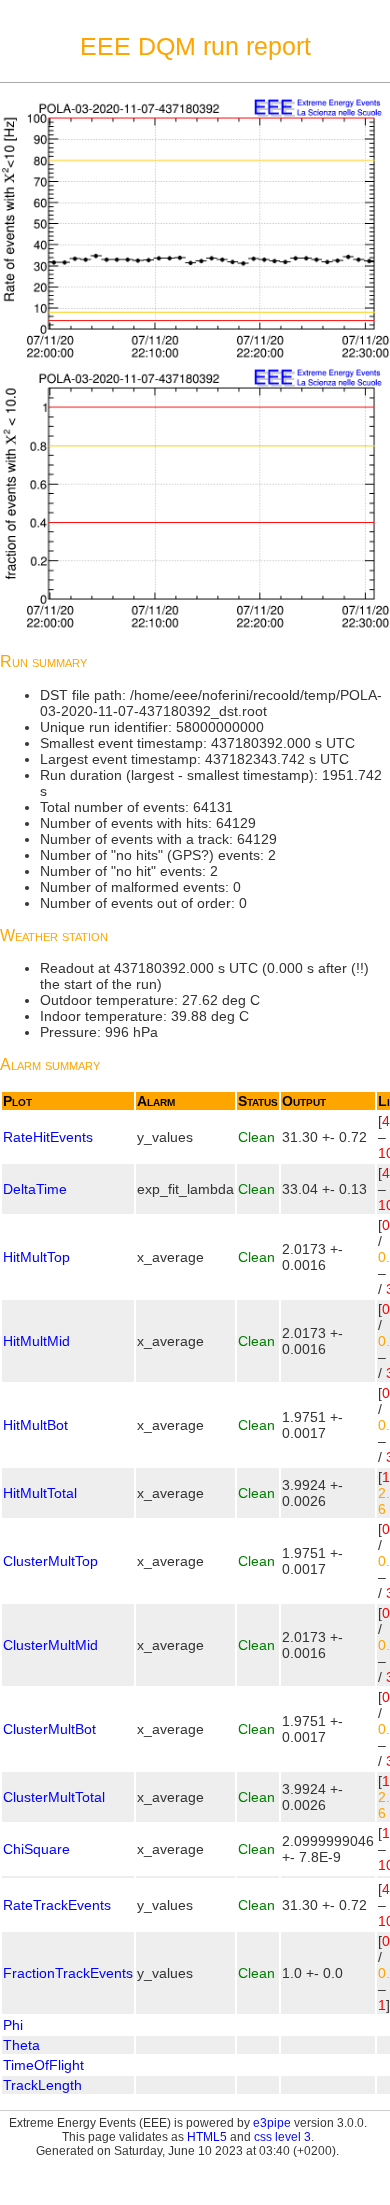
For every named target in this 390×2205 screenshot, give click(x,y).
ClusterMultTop (50, 1561)
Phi (13, 2025)
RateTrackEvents (57, 1905)
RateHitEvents (48, 1137)
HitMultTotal (40, 1493)
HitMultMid (36, 1341)
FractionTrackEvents (68, 1973)
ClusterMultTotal (54, 1797)
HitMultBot (35, 1425)
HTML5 (207, 2137)
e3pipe (272, 2123)
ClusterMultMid (50, 1645)
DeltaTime (35, 1189)
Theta (21, 2045)
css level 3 (282, 2137)
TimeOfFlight (43, 2065)
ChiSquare (36, 1849)
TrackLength (42, 2085)
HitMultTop (36, 1257)
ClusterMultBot (49, 1729)
